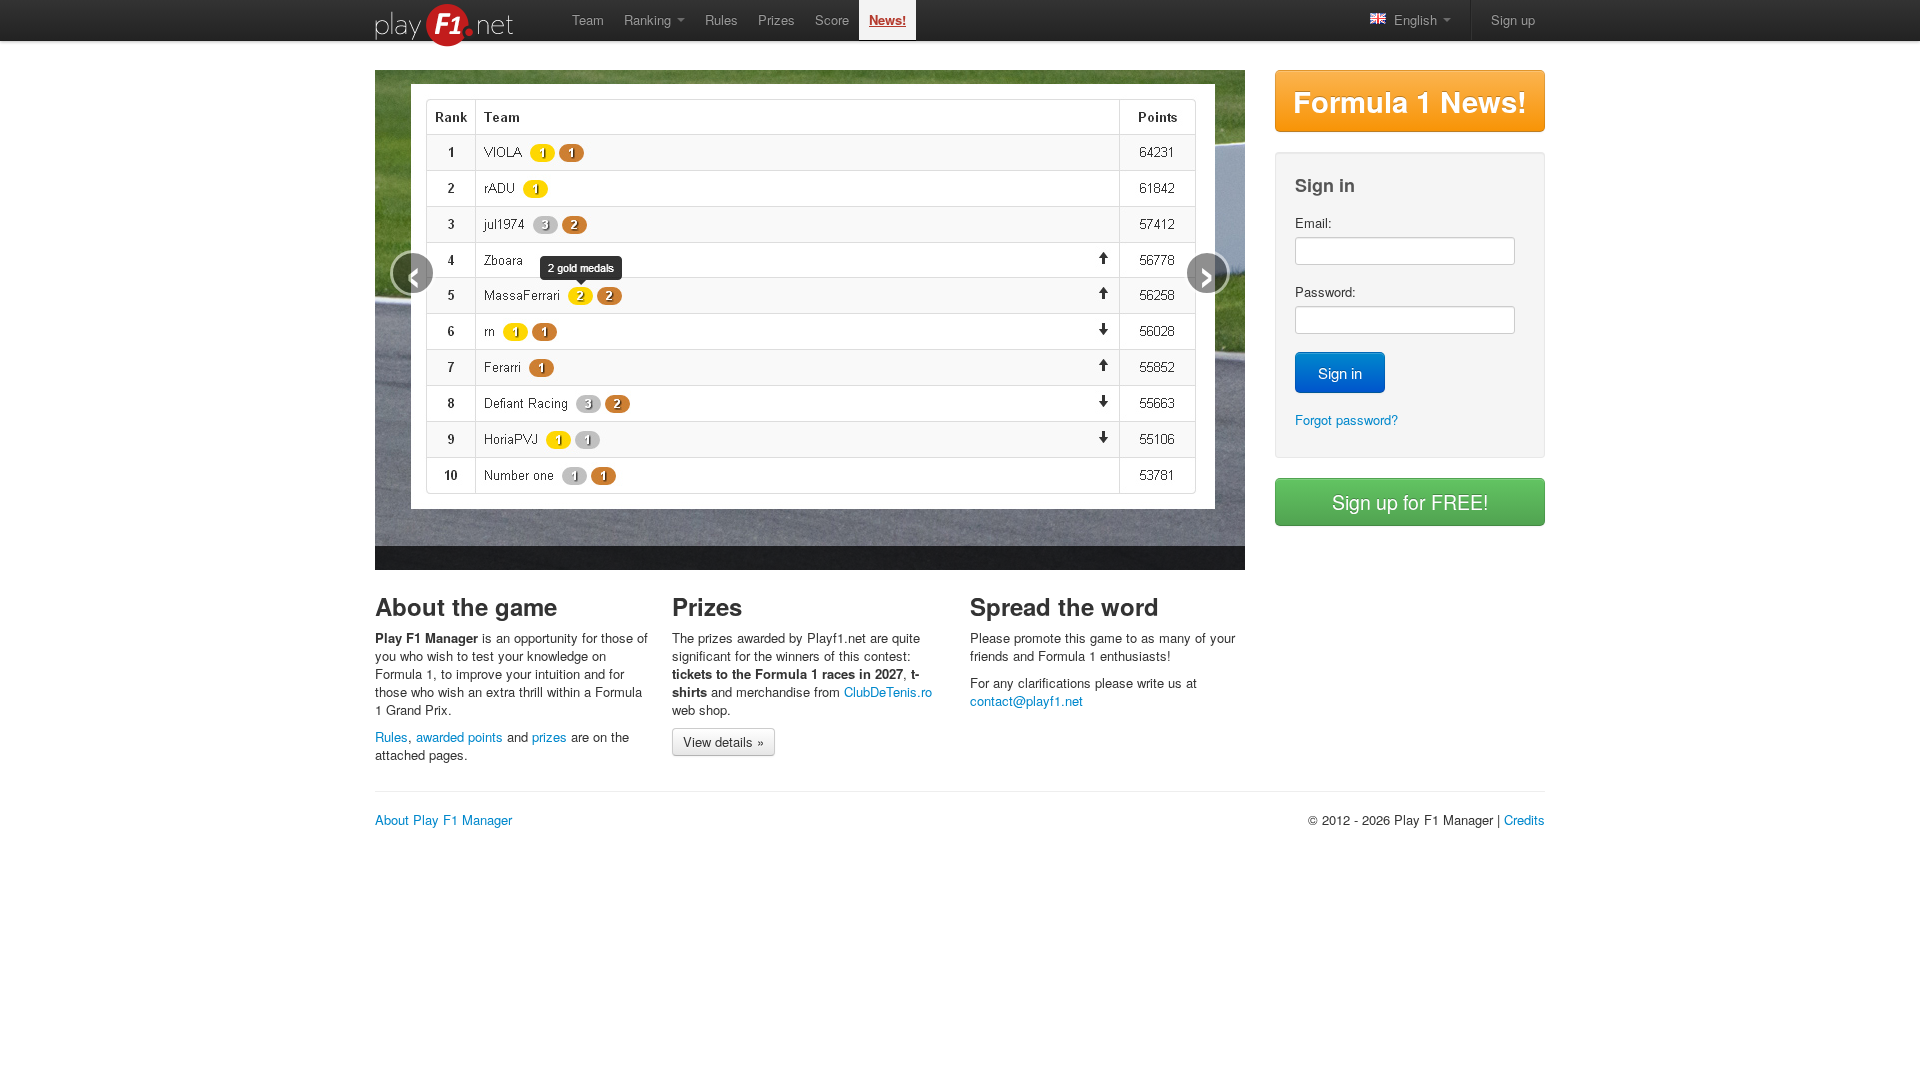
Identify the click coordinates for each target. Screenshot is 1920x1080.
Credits (1524, 819)
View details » (723, 741)
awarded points (459, 736)
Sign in (1340, 372)
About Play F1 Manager (443, 819)
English (1413, 19)
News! (887, 19)
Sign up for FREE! (1410, 502)
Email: (1313, 223)
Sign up (1513, 19)
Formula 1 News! (1410, 101)
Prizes (776, 19)
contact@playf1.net (1026, 700)
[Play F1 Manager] (452, 24)
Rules (721, 19)
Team (588, 19)
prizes (549, 736)
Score (832, 19)
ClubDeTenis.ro (888, 691)
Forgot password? (1346, 419)
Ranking (649, 19)
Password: (1325, 292)
